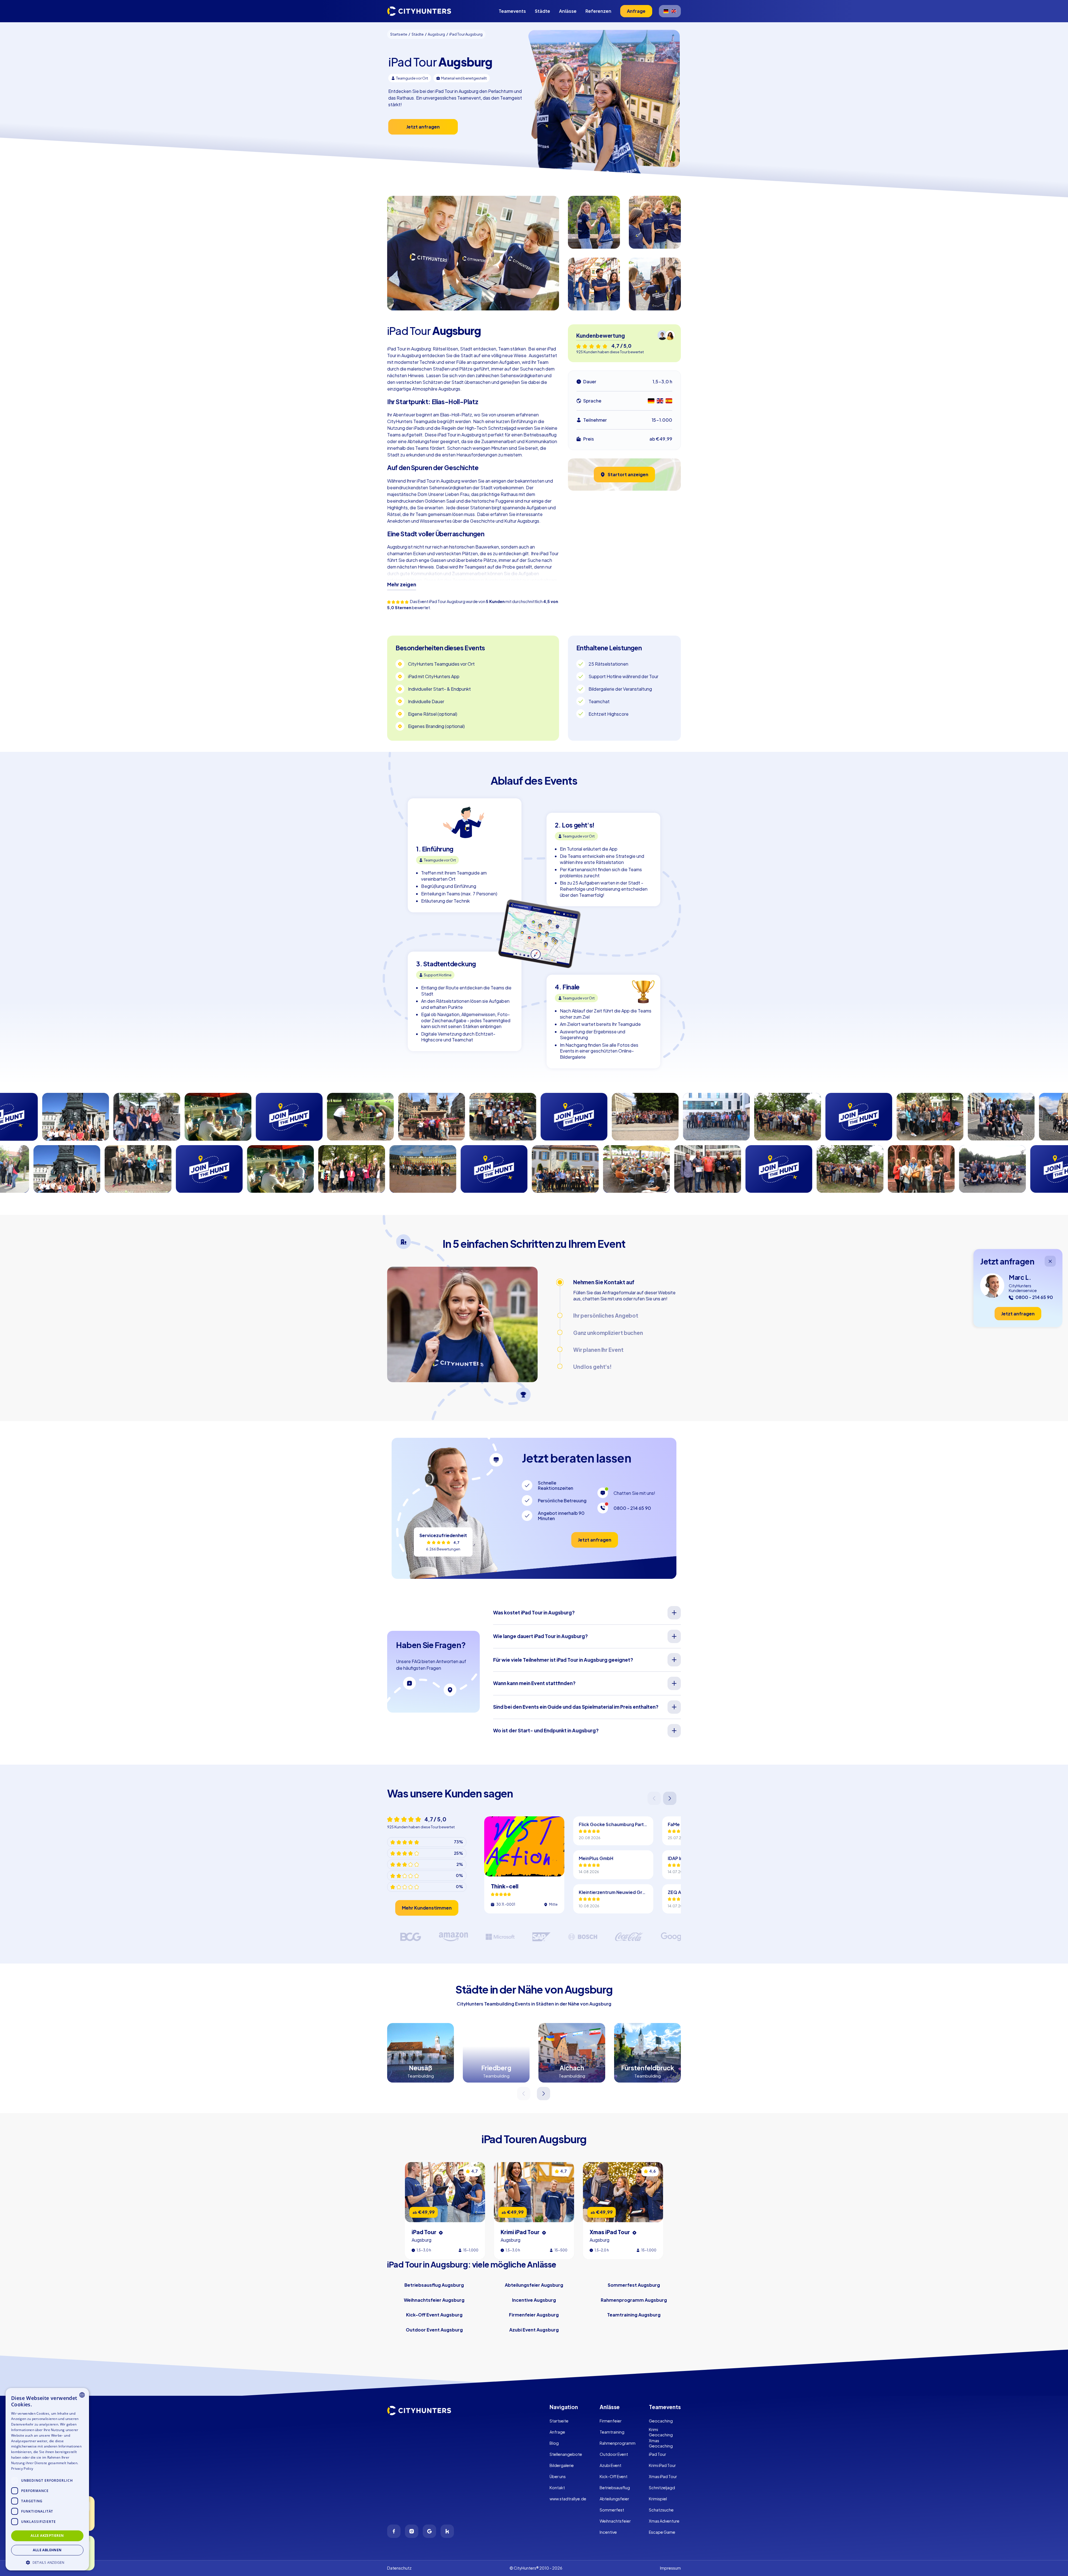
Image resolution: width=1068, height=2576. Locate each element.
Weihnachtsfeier (615, 2521)
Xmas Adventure (664, 2521)
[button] (47, 2562)
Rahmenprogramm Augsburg (634, 2300)
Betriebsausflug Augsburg (434, 2285)
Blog (554, 2443)
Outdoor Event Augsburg (434, 2330)
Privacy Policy (22, 2468)
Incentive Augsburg (534, 2300)
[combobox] (82, 2395)
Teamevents (512, 11)
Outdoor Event (614, 2454)
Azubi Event (610, 2465)
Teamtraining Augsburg (634, 2315)
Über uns (558, 2476)
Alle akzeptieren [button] (47, 2536)
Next (670, 1798)
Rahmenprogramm (618, 2443)
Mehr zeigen (402, 584)
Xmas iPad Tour (663, 2476)
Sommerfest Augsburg (634, 2285)
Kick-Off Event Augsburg (434, 2315)
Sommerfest (612, 2510)
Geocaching (661, 2421)
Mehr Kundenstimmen (427, 1908)
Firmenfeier (611, 2421)
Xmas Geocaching (661, 2443)
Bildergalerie (562, 2465)
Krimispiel (658, 2499)
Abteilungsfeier (614, 2499)
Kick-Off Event (614, 2476)
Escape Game (662, 2532)
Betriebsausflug (615, 2488)
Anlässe (568, 11)
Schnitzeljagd (662, 2488)
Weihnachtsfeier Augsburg (434, 2300)
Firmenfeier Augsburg (534, 2315)
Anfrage (557, 2432)
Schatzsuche (661, 2510)
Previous (655, 1798)
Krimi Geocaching (661, 2432)
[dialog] (47, 2479)
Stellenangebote (566, 2454)
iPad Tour (657, 2454)
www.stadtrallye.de (568, 2499)
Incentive (608, 2532)
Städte (542, 11)
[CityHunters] (419, 11)
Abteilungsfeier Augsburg (534, 2285)
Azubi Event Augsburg (534, 2330)
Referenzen (598, 11)
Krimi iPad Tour (662, 2465)
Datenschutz (399, 2568)
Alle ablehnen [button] (47, 2550)
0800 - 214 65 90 (632, 1508)
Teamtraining (612, 2432)
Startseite (559, 2421)
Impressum (670, 2568)
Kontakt (557, 2488)
